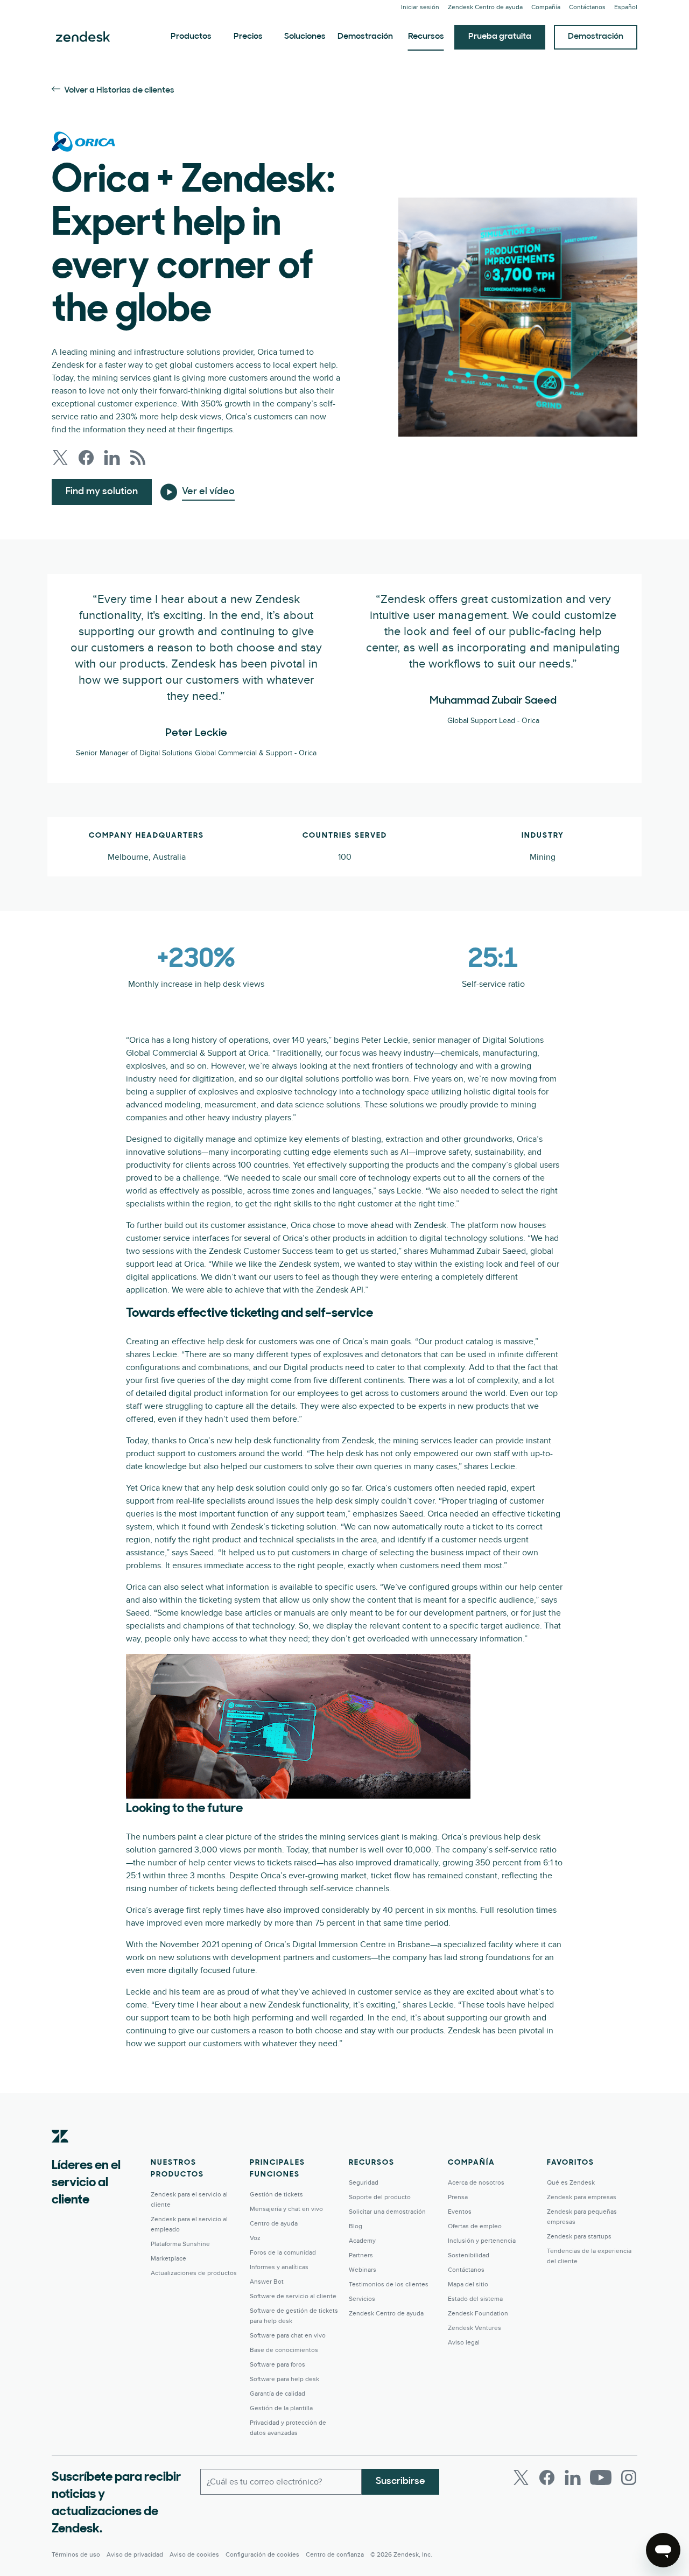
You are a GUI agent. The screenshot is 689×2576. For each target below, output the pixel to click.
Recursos (426, 37)
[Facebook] (547, 2477)
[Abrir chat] (663, 2550)
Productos (191, 37)
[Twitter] (521, 2477)
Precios (248, 37)
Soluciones (305, 37)
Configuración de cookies (262, 2555)
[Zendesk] (60, 2153)
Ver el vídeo (208, 492)
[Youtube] (601, 2477)
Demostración (365, 37)
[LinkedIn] (573, 2477)
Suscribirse (400, 2482)
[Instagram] (629, 2477)
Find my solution (102, 492)
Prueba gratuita (500, 37)
